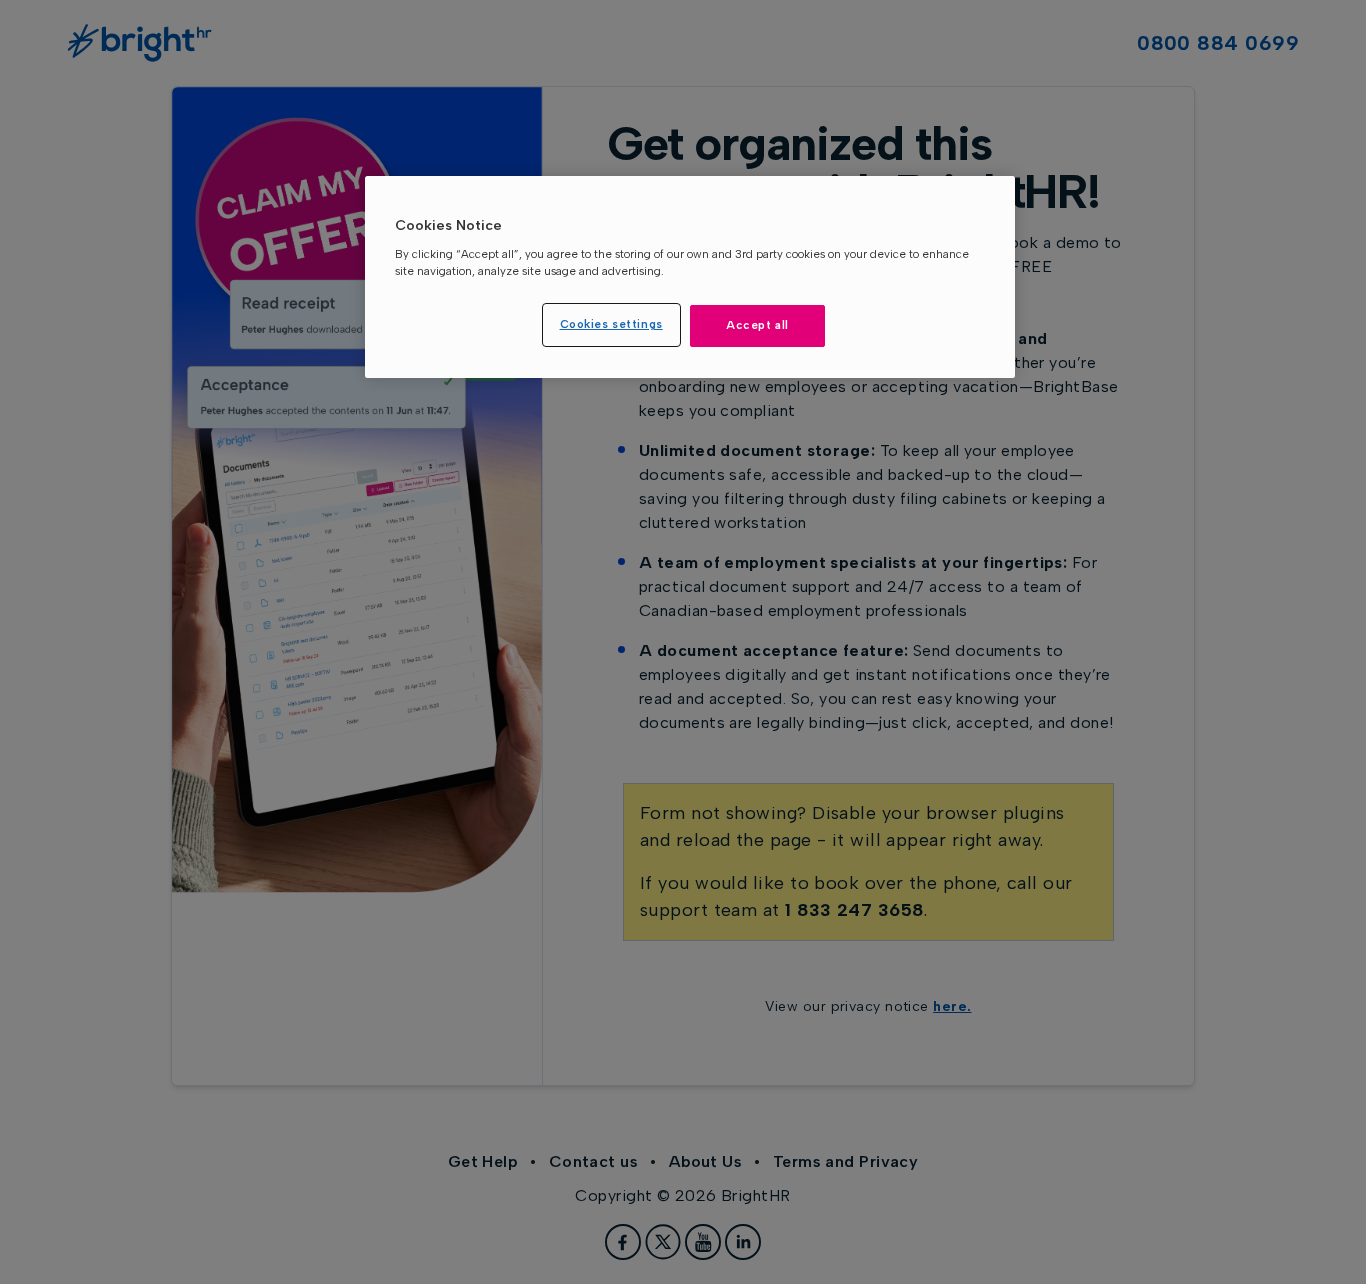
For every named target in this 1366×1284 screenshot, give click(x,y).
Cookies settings (611, 324)
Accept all (757, 325)
